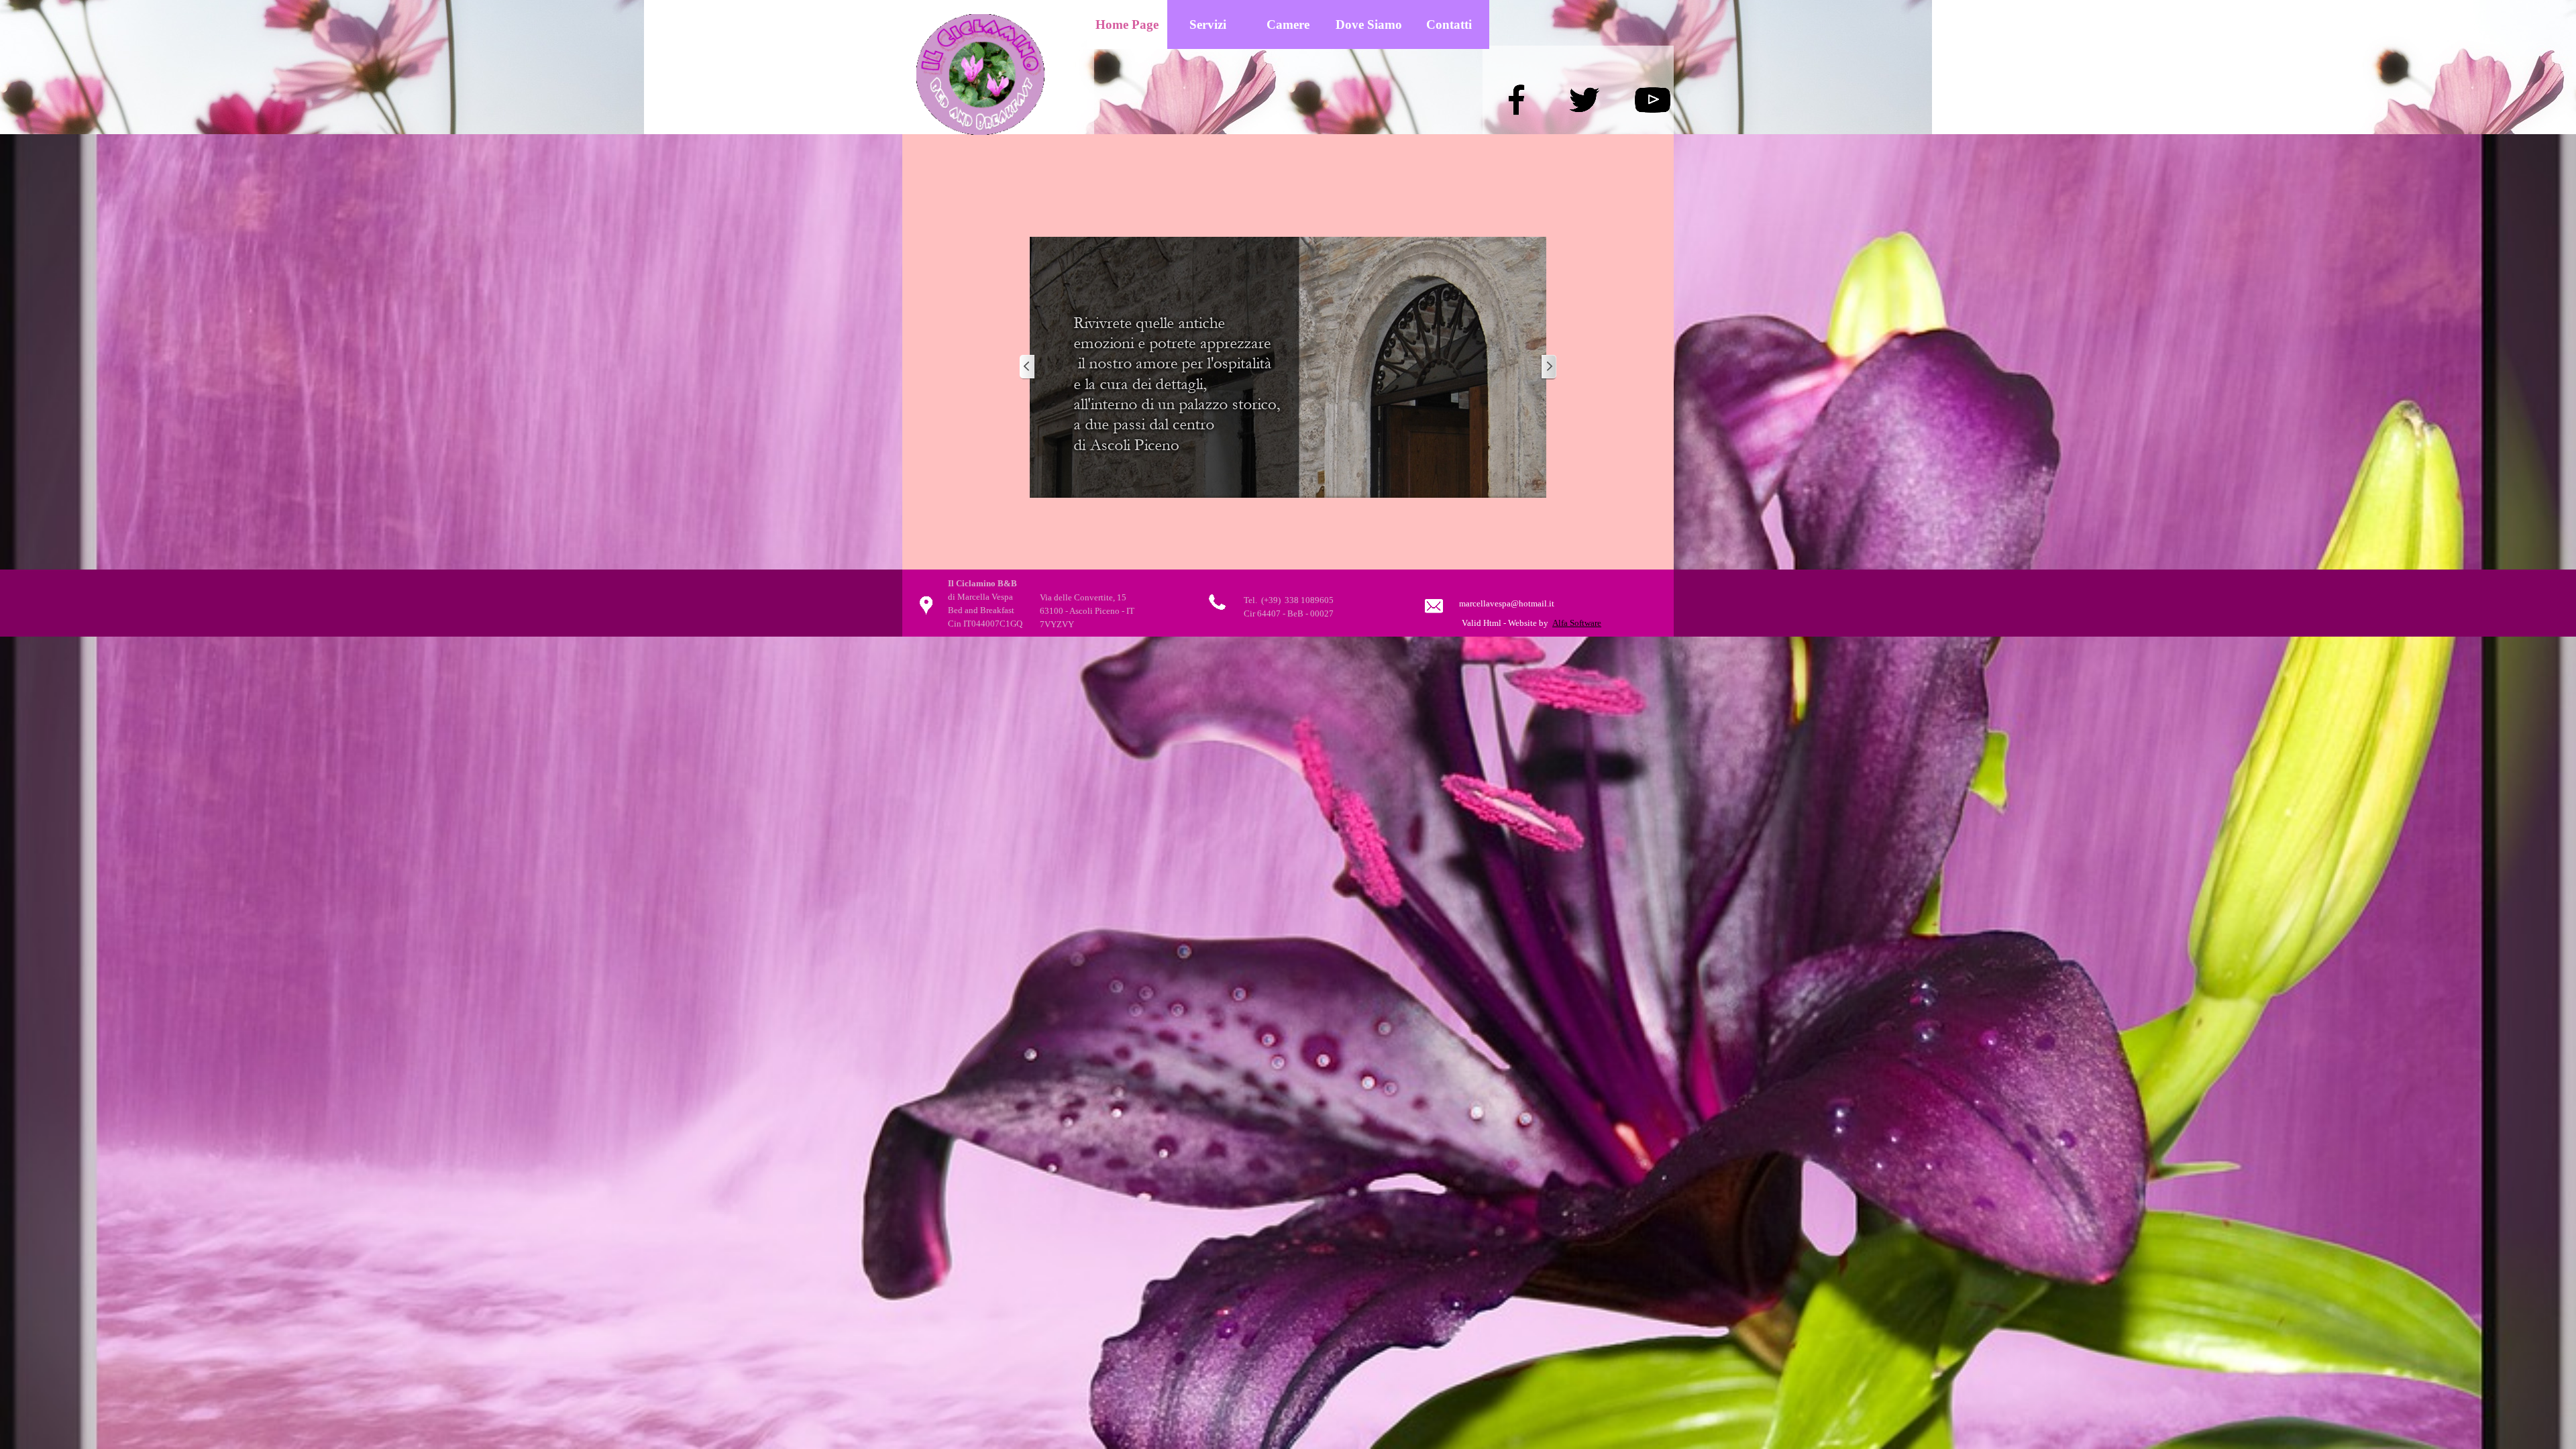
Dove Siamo (1369, 24)
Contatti (1449, 24)
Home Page (1127, 24)
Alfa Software (1577, 623)
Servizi (1208, 24)
